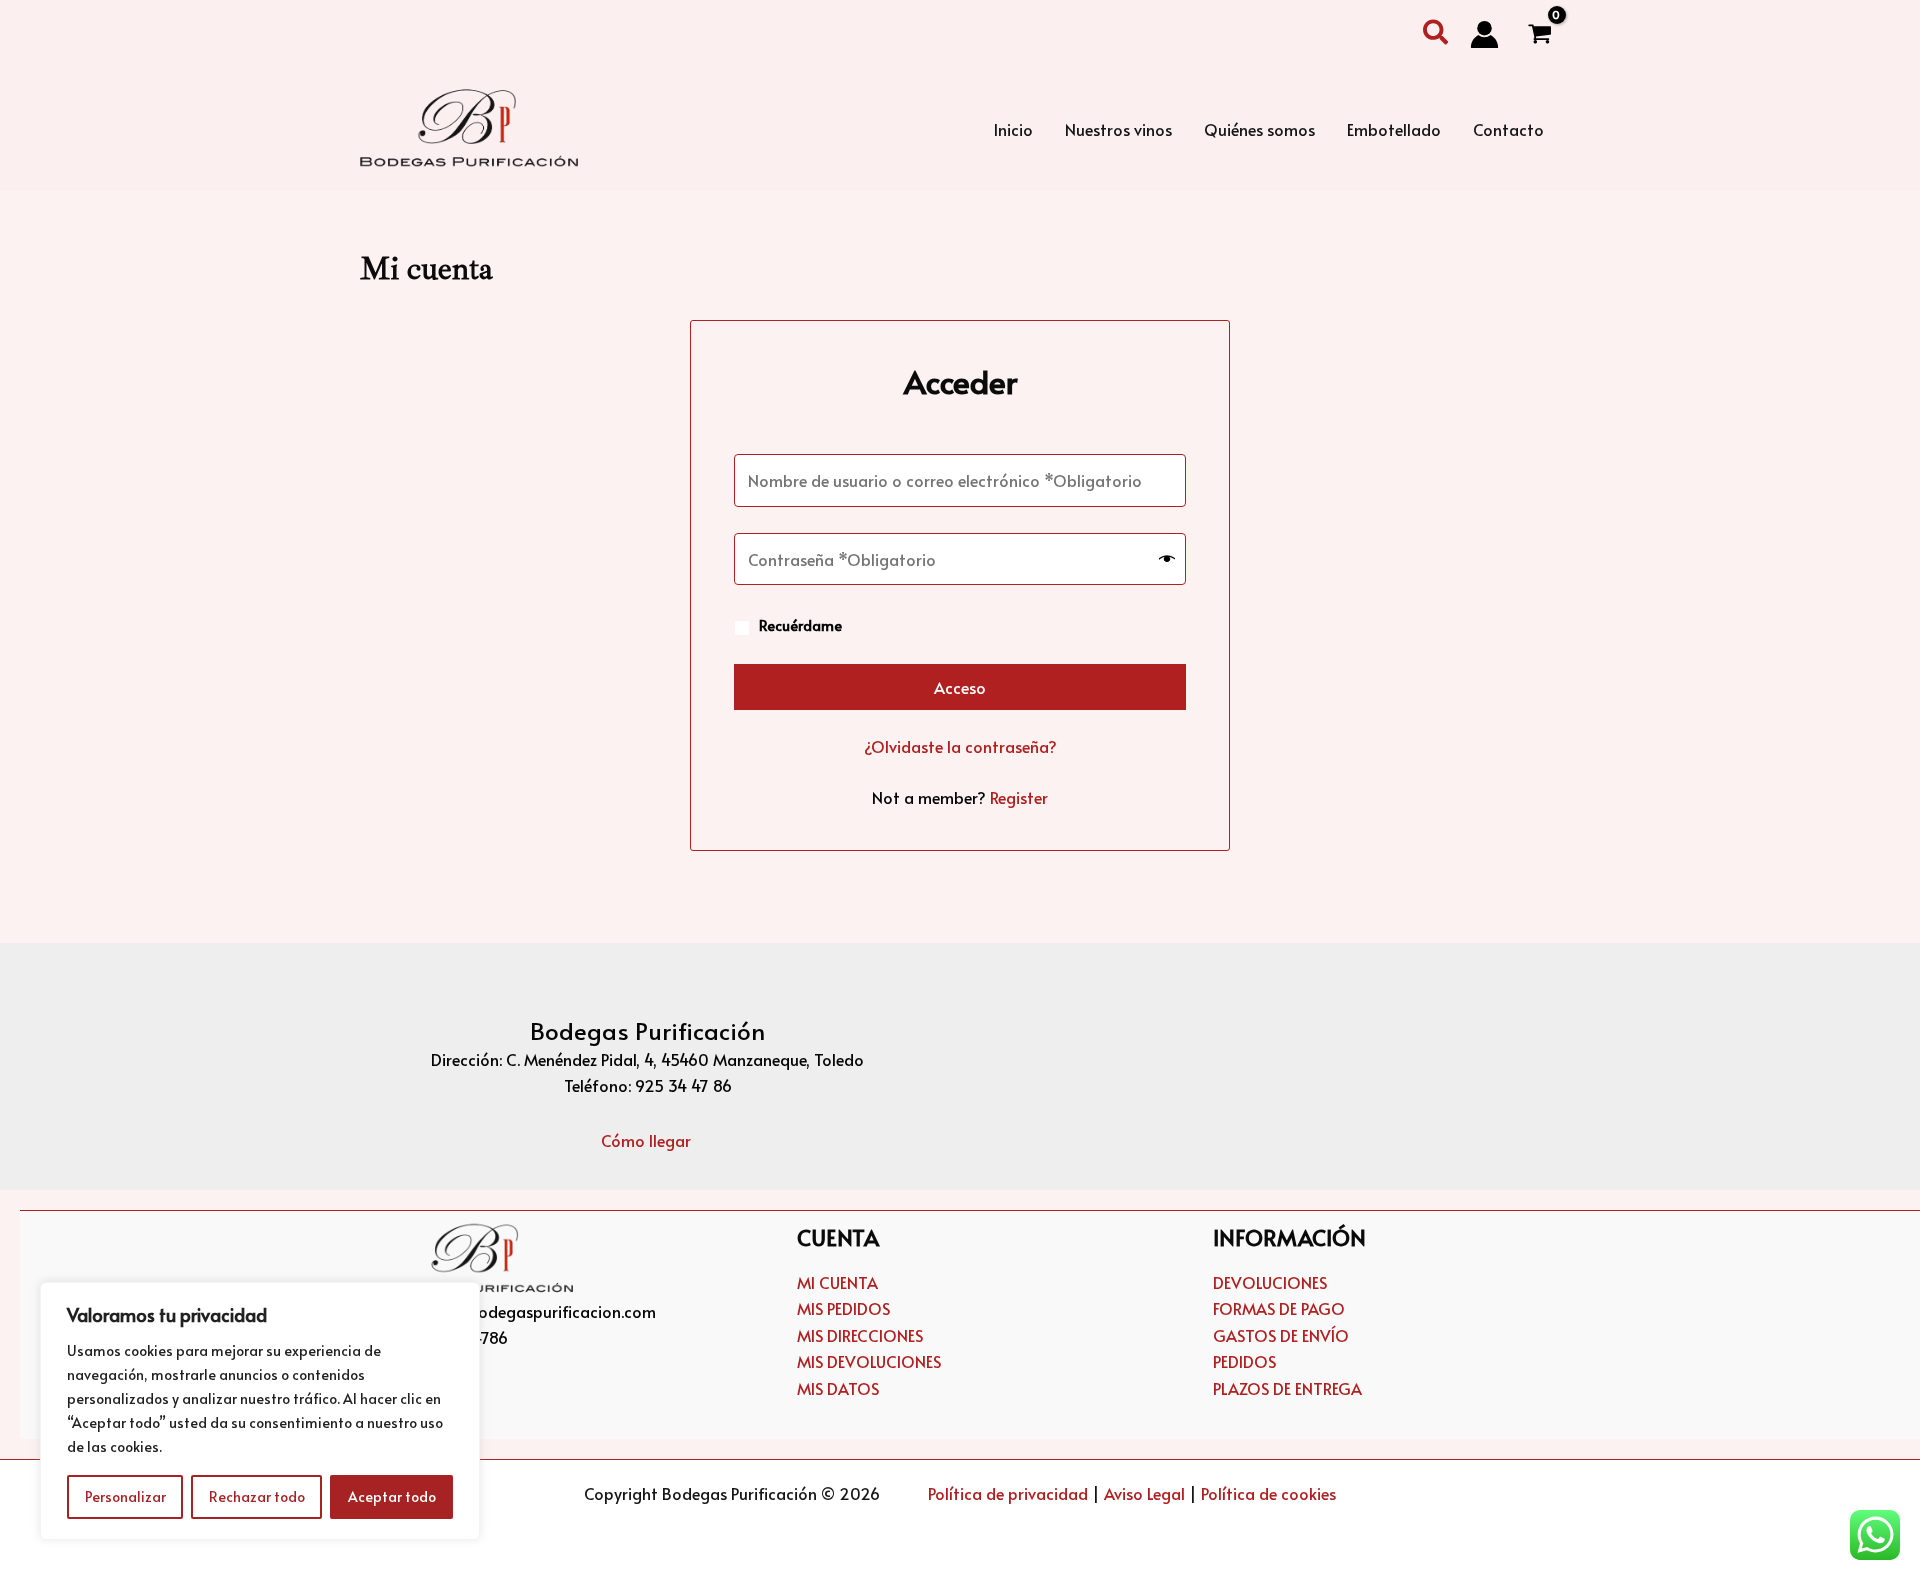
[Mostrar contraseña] (1167, 559)
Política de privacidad (1008, 1493)
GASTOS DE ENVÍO (1281, 1335)
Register (1019, 797)
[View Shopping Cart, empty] (1539, 35)
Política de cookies (1268, 1493)
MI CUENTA (837, 1282)
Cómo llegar (648, 1140)
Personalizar (125, 1496)
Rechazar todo (257, 1496)
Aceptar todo (392, 1496)
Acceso (960, 687)
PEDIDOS (1244, 1361)
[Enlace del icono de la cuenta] (1484, 34)
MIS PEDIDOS (843, 1308)
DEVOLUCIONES (1270, 1282)
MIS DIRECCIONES (860, 1335)
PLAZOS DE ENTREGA (1287, 1388)
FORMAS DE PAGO (1279, 1308)
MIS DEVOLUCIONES (869, 1361)
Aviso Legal (1144, 1493)
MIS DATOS (838, 1388)
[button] (1436, 34)
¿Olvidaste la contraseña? (960, 746)
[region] (260, 1411)
